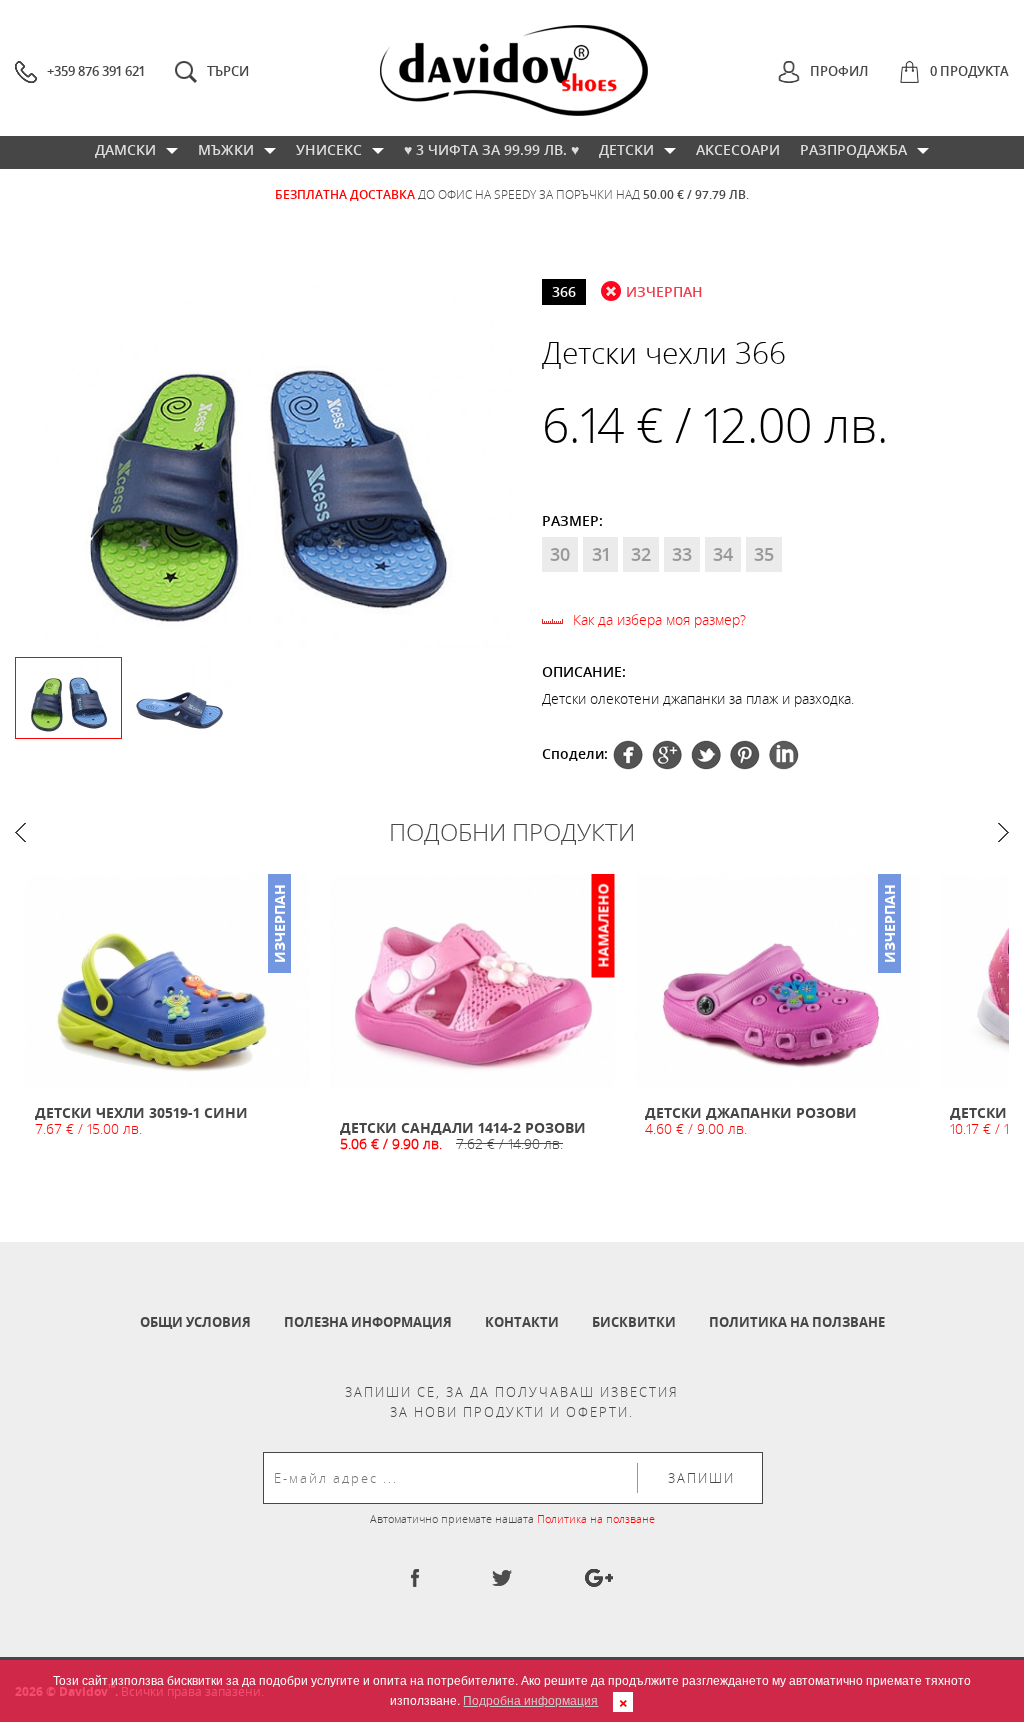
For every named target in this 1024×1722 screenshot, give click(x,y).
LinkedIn (784, 755)
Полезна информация (368, 1322)
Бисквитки (634, 1322)
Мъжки (226, 149)
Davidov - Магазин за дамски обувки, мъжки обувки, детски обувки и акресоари (514, 70)
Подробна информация (530, 1699)
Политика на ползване (797, 1322)
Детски (626, 149)
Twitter (667, 755)
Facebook (628, 755)
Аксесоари (738, 149)
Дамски (125, 149)
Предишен (20, 832)
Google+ (745, 755)
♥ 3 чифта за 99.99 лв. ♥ (491, 149)
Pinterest (706, 755)
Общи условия (195, 1322)
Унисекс (329, 149)
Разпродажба (853, 149)
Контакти (522, 1322)
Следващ (1003, 832)
